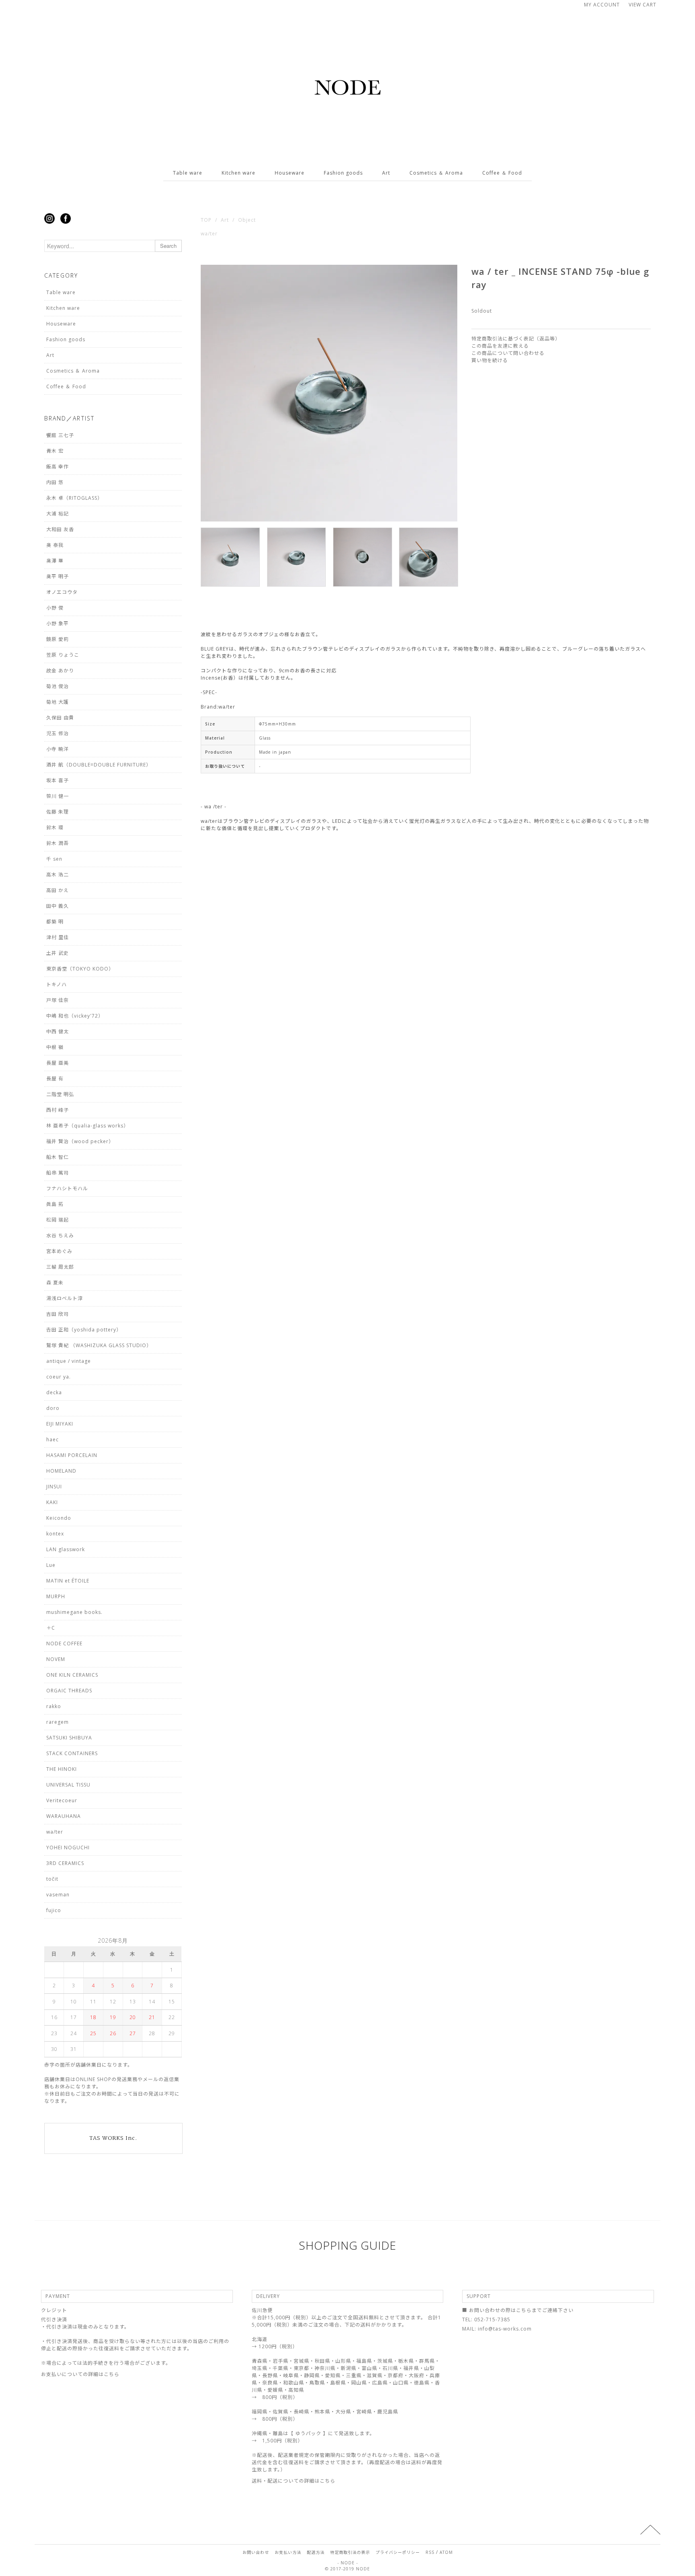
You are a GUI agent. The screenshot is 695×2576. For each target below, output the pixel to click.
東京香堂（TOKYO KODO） (80, 969)
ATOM (446, 2552)
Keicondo (59, 1518)
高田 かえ (58, 890)
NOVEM (56, 1659)
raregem (58, 1722)
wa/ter (209, 234)
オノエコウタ (62, 592)
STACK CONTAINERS (72, 1753)
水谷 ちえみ (60, 1235)
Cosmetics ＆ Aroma (436, 173)
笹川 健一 (58, 796)
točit (52, 1879)
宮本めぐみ (59, 1251)
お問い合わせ (256, 2552)
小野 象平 (58, 623)
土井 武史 (58, 953)
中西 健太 (58, 1031)
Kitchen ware (239, 173)
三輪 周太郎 (60, 1267)
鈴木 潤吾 (58, 843)
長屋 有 (55, 1079)
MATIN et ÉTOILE (68, 1581)
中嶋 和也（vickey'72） (75, 1016)
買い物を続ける (490, 360)
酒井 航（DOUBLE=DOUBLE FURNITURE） (99, 765)
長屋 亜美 (58, 1063)
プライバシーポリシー (398, 2552)
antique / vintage (69, 1361)
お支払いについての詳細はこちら (80, 2374)
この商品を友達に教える (500, 346)
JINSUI (54, 1487)
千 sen (54, 859)
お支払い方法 (288, 2552)
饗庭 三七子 (60, 435)
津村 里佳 (58, 937)
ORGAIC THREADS (69, 1691)
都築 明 (55, 922)
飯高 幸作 (58, 467)
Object (247, 220)
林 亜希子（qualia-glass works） (87, 1126)
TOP (206, 220)
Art (386, 173)
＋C (51, 1628)
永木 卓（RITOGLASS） (74, 498)
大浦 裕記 (58, 514)
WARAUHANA (64, 1816)
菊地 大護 (58, 702)
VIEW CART (643, 5)
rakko (54, 1706)
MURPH (56, 1596)
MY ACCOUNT (602, 5)
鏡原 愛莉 (58, 639)
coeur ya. (59, 1377)
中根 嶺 (55, 1047)
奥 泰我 (55, 545)
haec (52, 1439)
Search (168, 246)
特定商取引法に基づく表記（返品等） (516, 339)
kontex (55, 1534)
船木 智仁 (58, 1157)
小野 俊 (55, 608)
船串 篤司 (58, 1173)
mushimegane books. (74, 1612)
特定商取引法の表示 (350, 2552)
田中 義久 (58, 906)
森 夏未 (55, 1283)
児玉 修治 (58, 733)
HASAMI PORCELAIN (72, 1455)
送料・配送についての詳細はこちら (294, 2481)
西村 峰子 (58, 1110)
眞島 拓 (55, 1204)
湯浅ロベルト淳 (65, 1298)
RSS (430, 2552)
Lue (51, 1565)
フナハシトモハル (67, 1188)
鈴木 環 (55, 827)
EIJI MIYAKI (60, 1424)
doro (53, 1408)
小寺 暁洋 (58, 749)
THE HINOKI (62, 1769)
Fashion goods (343, 173)
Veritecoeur (62, 1800)
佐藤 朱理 (58, 812)
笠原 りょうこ (63, 655)
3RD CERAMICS (65, 1863)
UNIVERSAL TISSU (68, 1785)
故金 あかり (60, 671)
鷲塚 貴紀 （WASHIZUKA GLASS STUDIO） (99, 1345)
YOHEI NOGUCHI (68, 1848)
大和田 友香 (60, 529)
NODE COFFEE (64, 1643)
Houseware (290, 173)
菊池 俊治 (58, 686)
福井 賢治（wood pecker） (80, 1141)
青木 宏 (55, 451)
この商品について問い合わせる (508, 353)
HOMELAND (61, 1471)
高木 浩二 (58, 875)
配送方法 (316, 2552)
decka (54, 1392)
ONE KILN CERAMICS (72, 1675)
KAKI (52, 1502)
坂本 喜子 (58, 780)
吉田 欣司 (58, 1314)
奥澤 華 (55, 561)
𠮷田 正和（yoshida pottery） (84, 1330)
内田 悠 (55, 482)
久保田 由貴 (60, 718)
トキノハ (57, 984)
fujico (54, 1910)
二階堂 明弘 (60, 1094)
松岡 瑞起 (58, 1220)
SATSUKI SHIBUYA (69, 1738)
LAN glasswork (66, 1549)
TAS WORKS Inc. (113, 2138)
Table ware (188, 173)
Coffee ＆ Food (502, 173)
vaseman (58, 1895)
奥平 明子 (58, 576)
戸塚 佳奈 (58, 1000)
